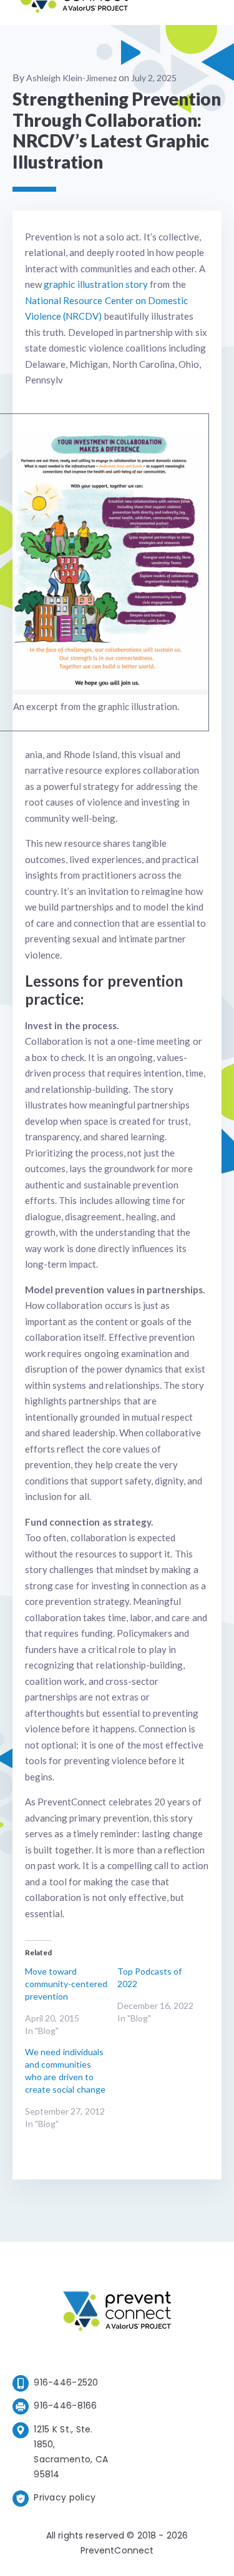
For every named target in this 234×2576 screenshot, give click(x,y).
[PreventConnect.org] (74, 12)
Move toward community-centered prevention (66, 1984)
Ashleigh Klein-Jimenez (71, 78)
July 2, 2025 (154, 78)
